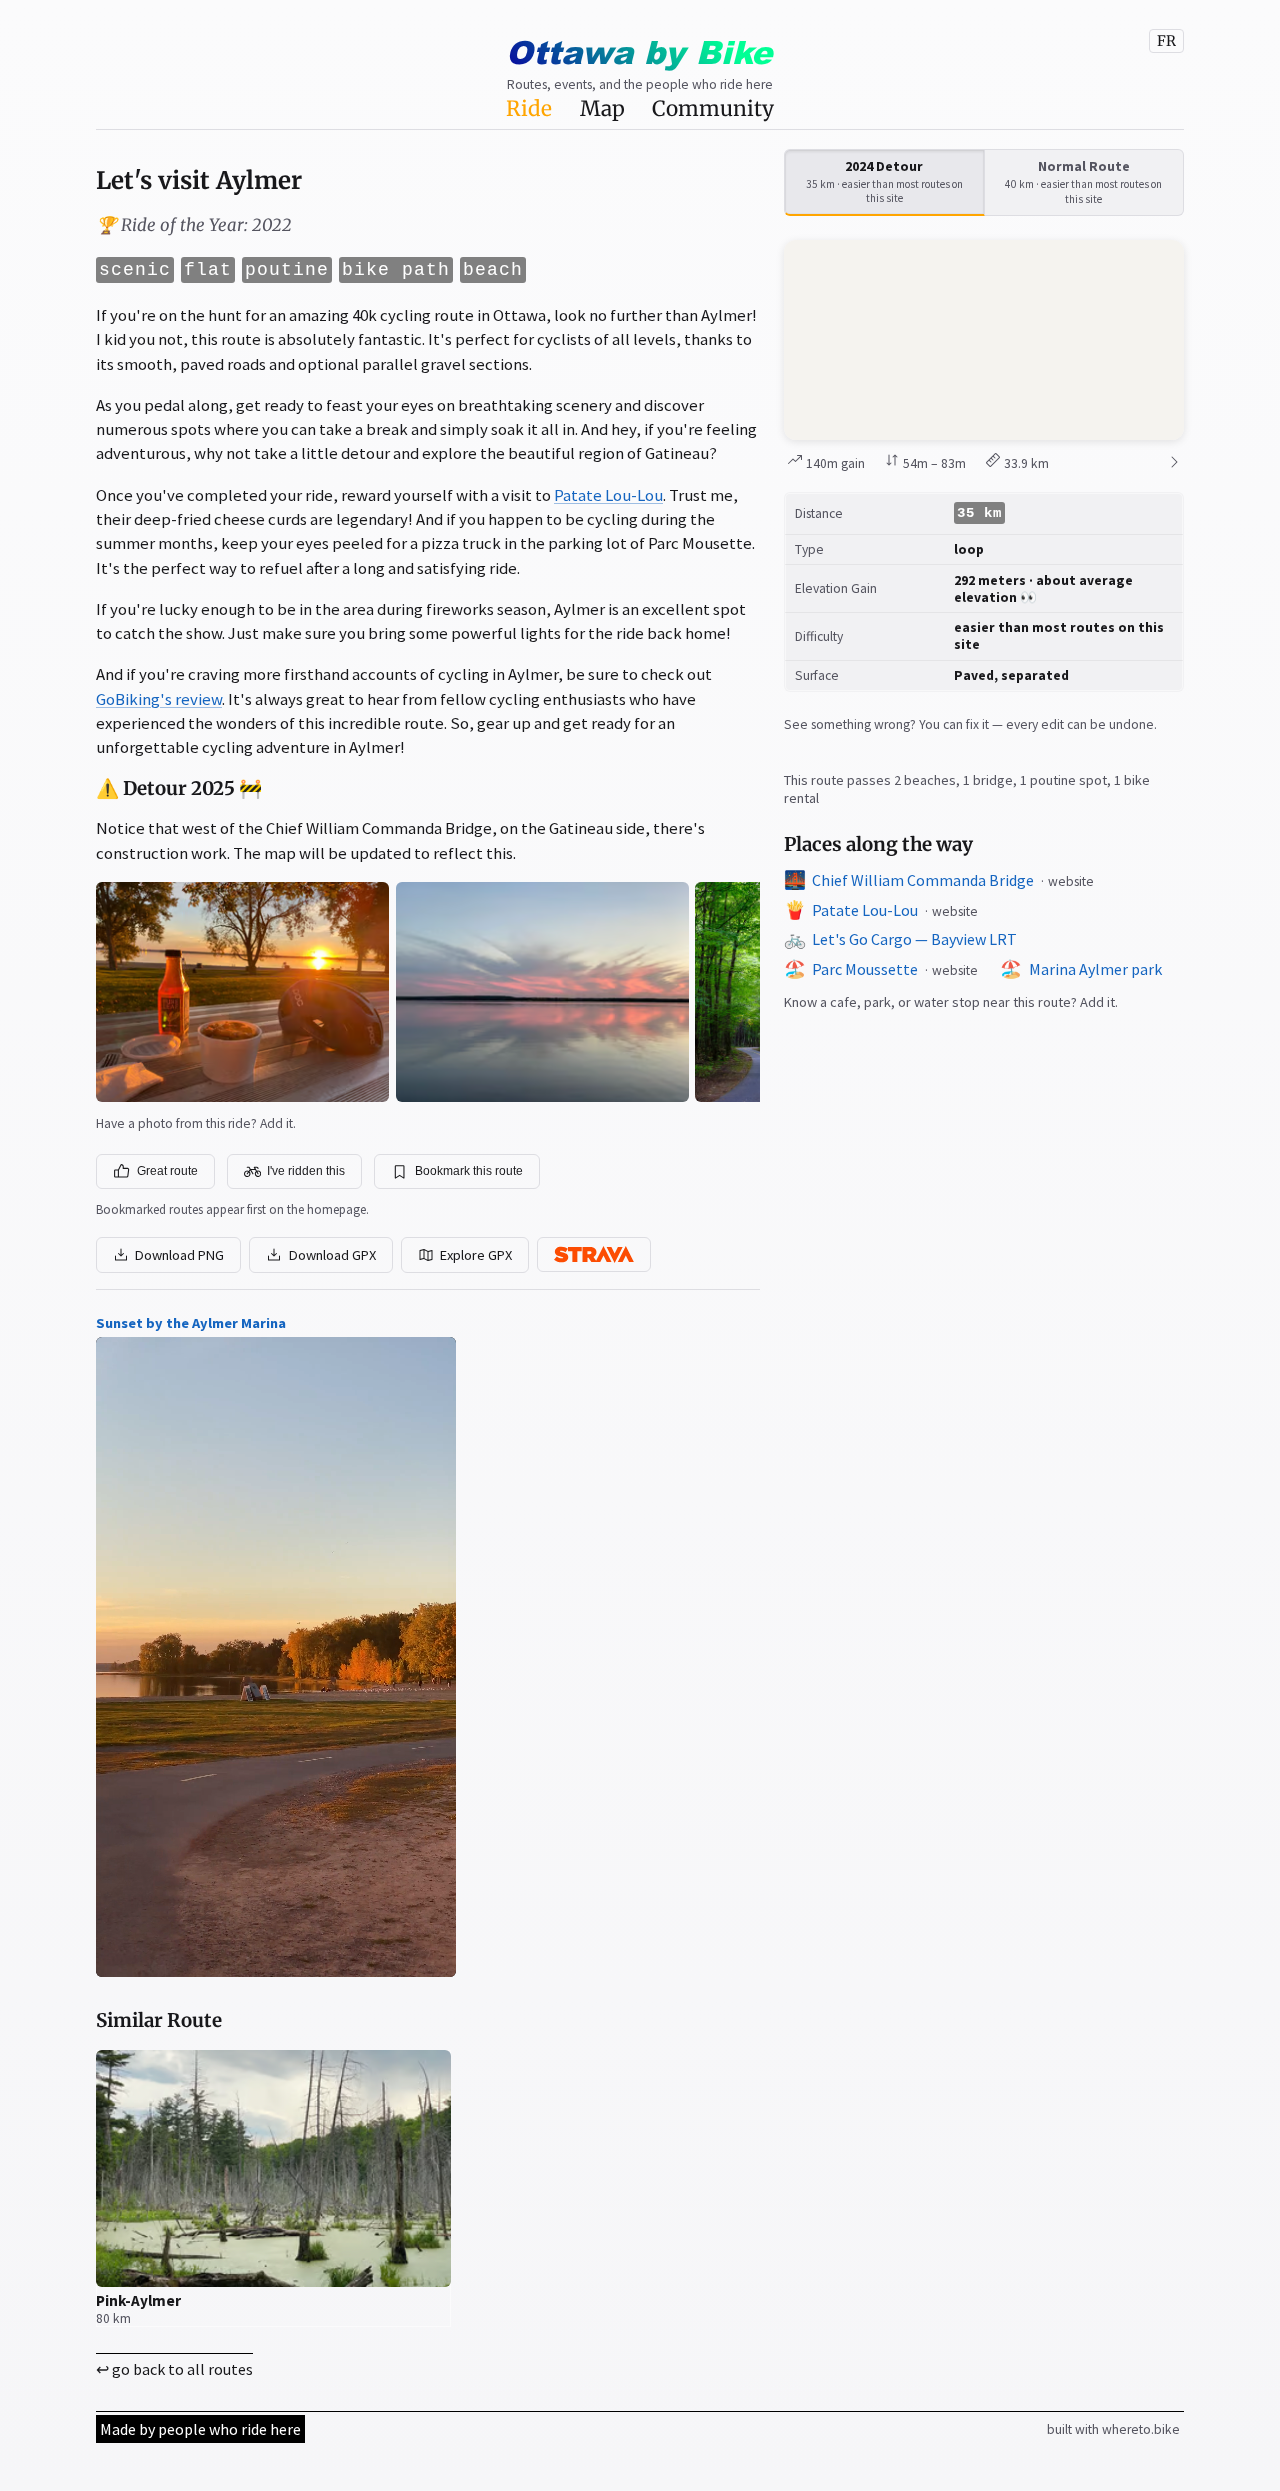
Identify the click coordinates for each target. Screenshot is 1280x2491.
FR (1166, 41)
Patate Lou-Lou (608, 495)
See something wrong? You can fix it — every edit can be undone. (970, 724)
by (639, 51)
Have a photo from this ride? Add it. (196, 1123)
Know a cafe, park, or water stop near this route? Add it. (951, 1002)
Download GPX (332, 1255)
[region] (984, 340)
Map (602, 109)
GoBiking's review (159, 699)
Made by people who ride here (200, 2429)
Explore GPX (476, 1255)
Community (713, 109)
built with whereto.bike (1113, 2429)
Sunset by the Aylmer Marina (191, 1323)
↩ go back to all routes (174, 2369)
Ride (529, 109)
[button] (984, 340)
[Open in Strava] (594, 1254)
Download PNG (179, 1255)
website (1071, 881)
